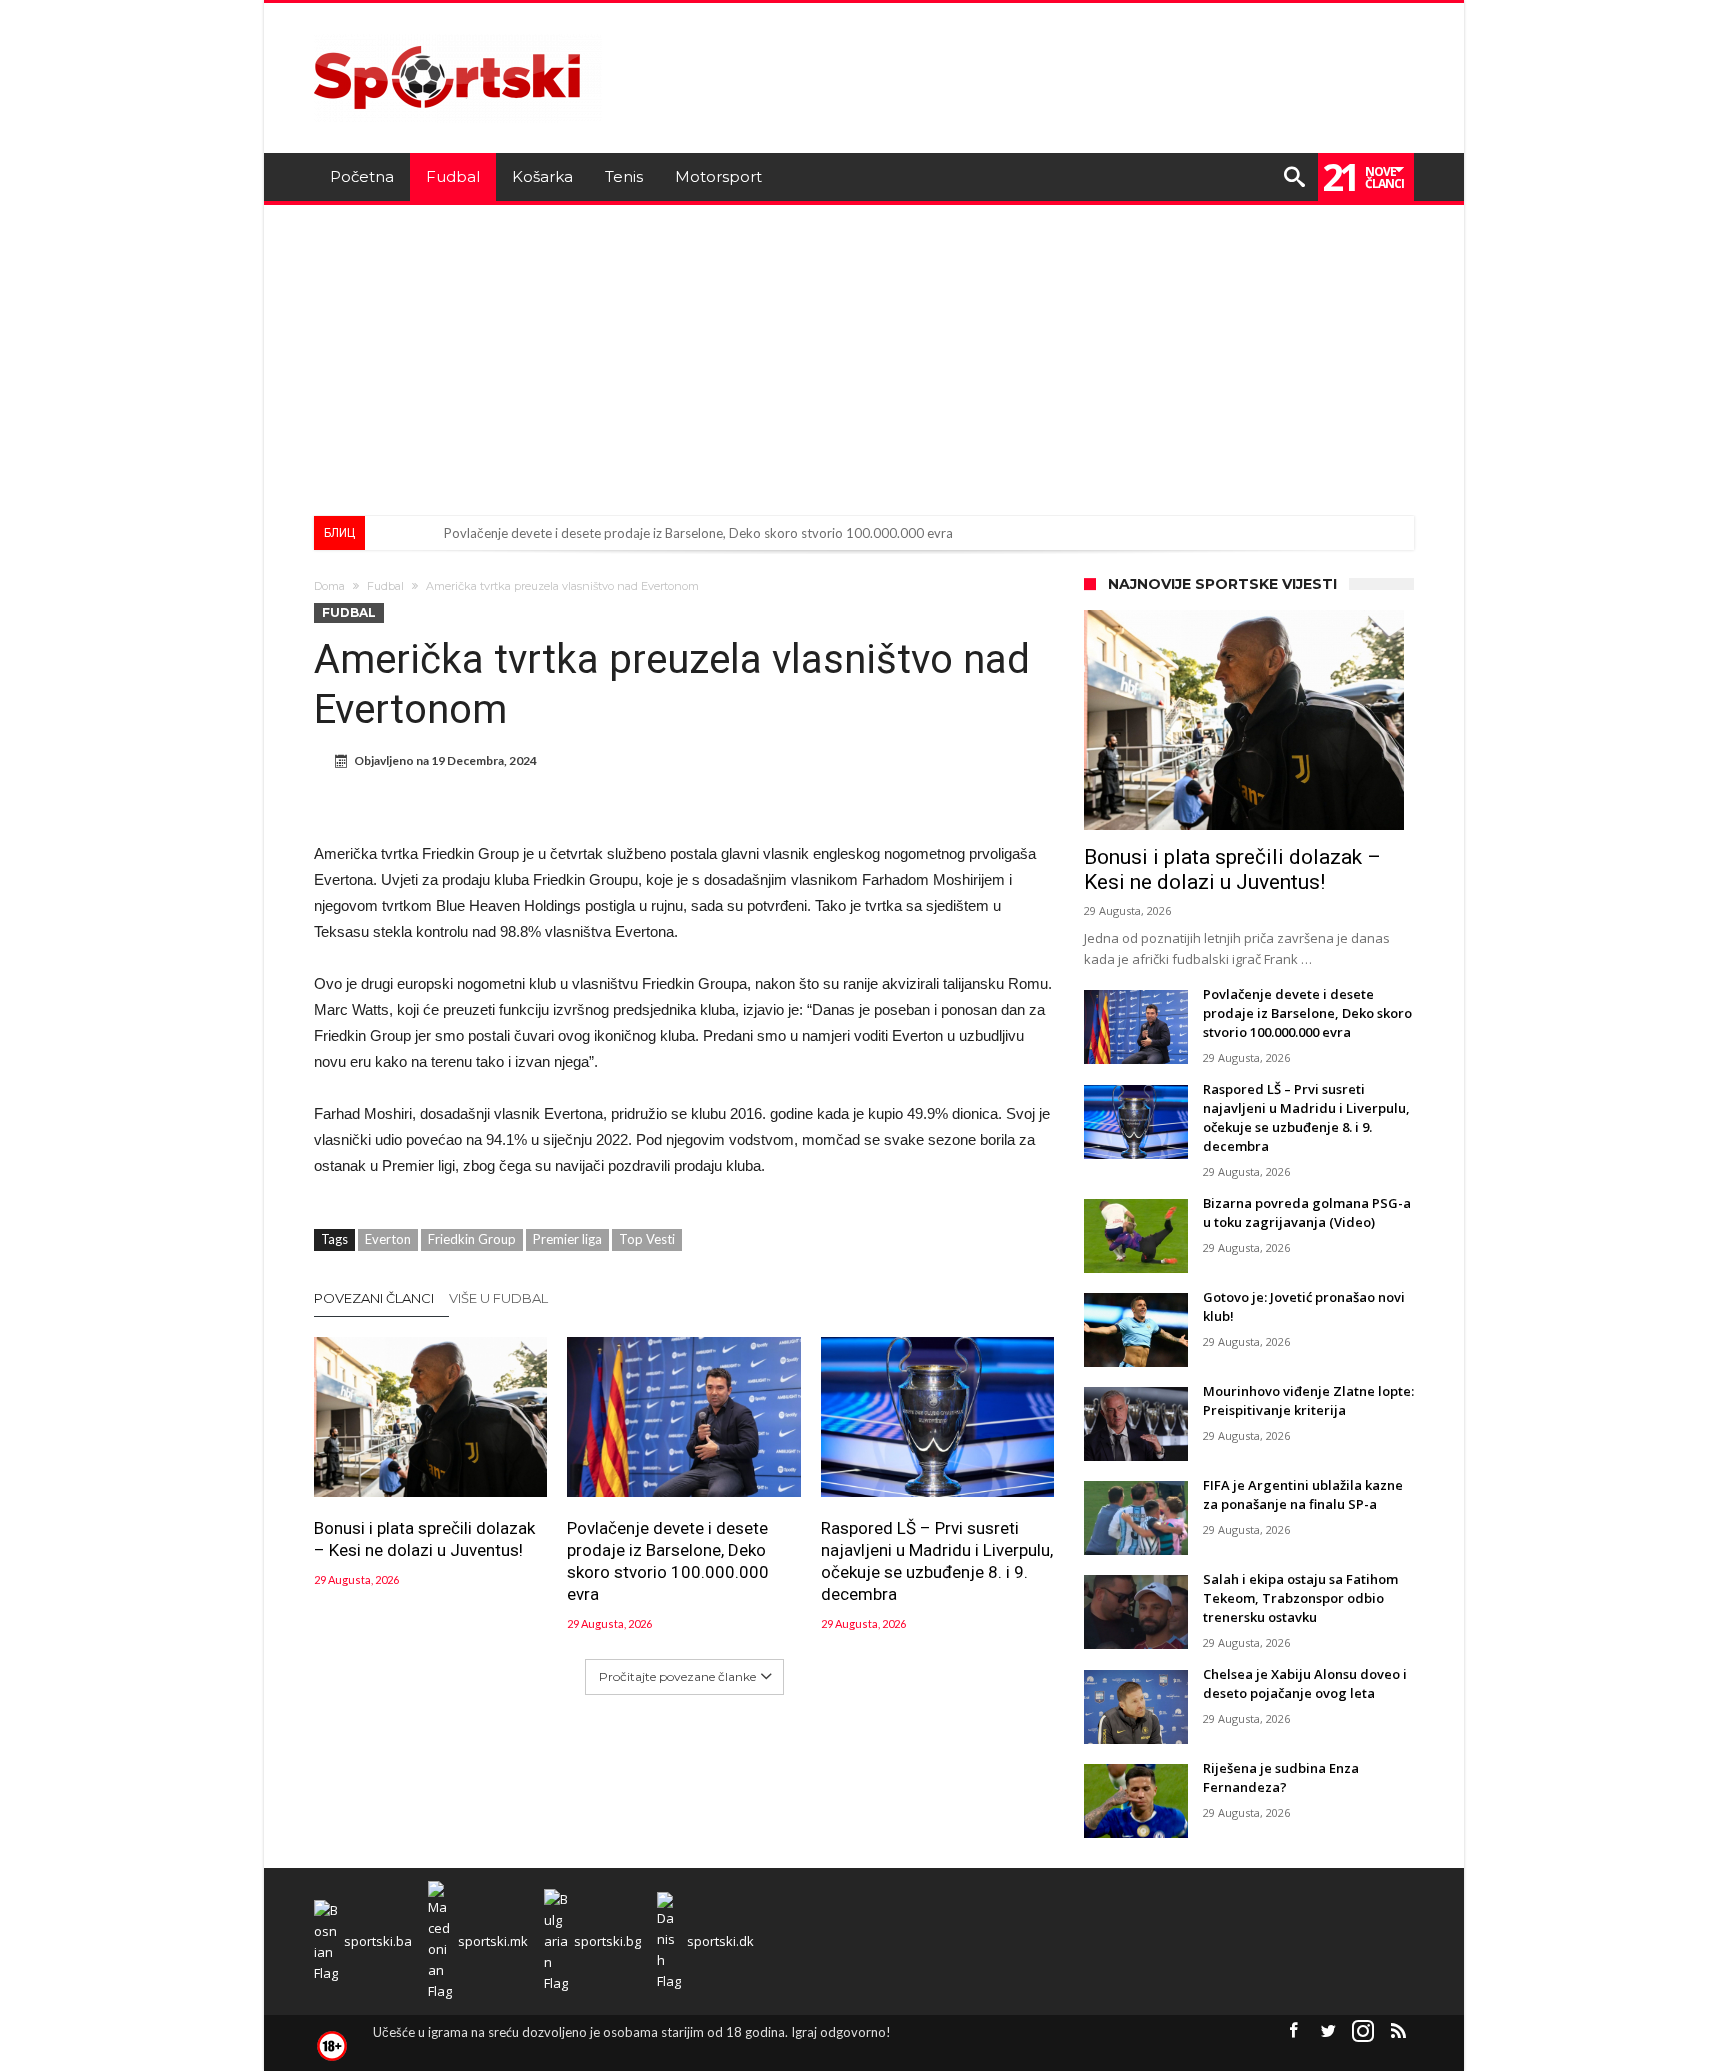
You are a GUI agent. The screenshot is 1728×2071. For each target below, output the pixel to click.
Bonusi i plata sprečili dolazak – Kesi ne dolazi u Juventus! (424, 1539)
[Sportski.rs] (458, 32)
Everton (388, 1239)
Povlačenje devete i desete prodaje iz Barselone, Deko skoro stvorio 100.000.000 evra (698, 533)
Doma (329, 586)
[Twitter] (1328, 2031)
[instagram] (1363, 2031)
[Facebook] (1293, 2031)
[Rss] (1398, 2031)
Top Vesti (647, 1239)
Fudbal (385, 586)
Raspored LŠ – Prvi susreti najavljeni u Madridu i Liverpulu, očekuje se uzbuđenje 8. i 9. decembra (937, 1561)
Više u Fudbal (498, 1298)
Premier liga (567, 1239)
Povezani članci (374, 1298)
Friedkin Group (472, 1239)
